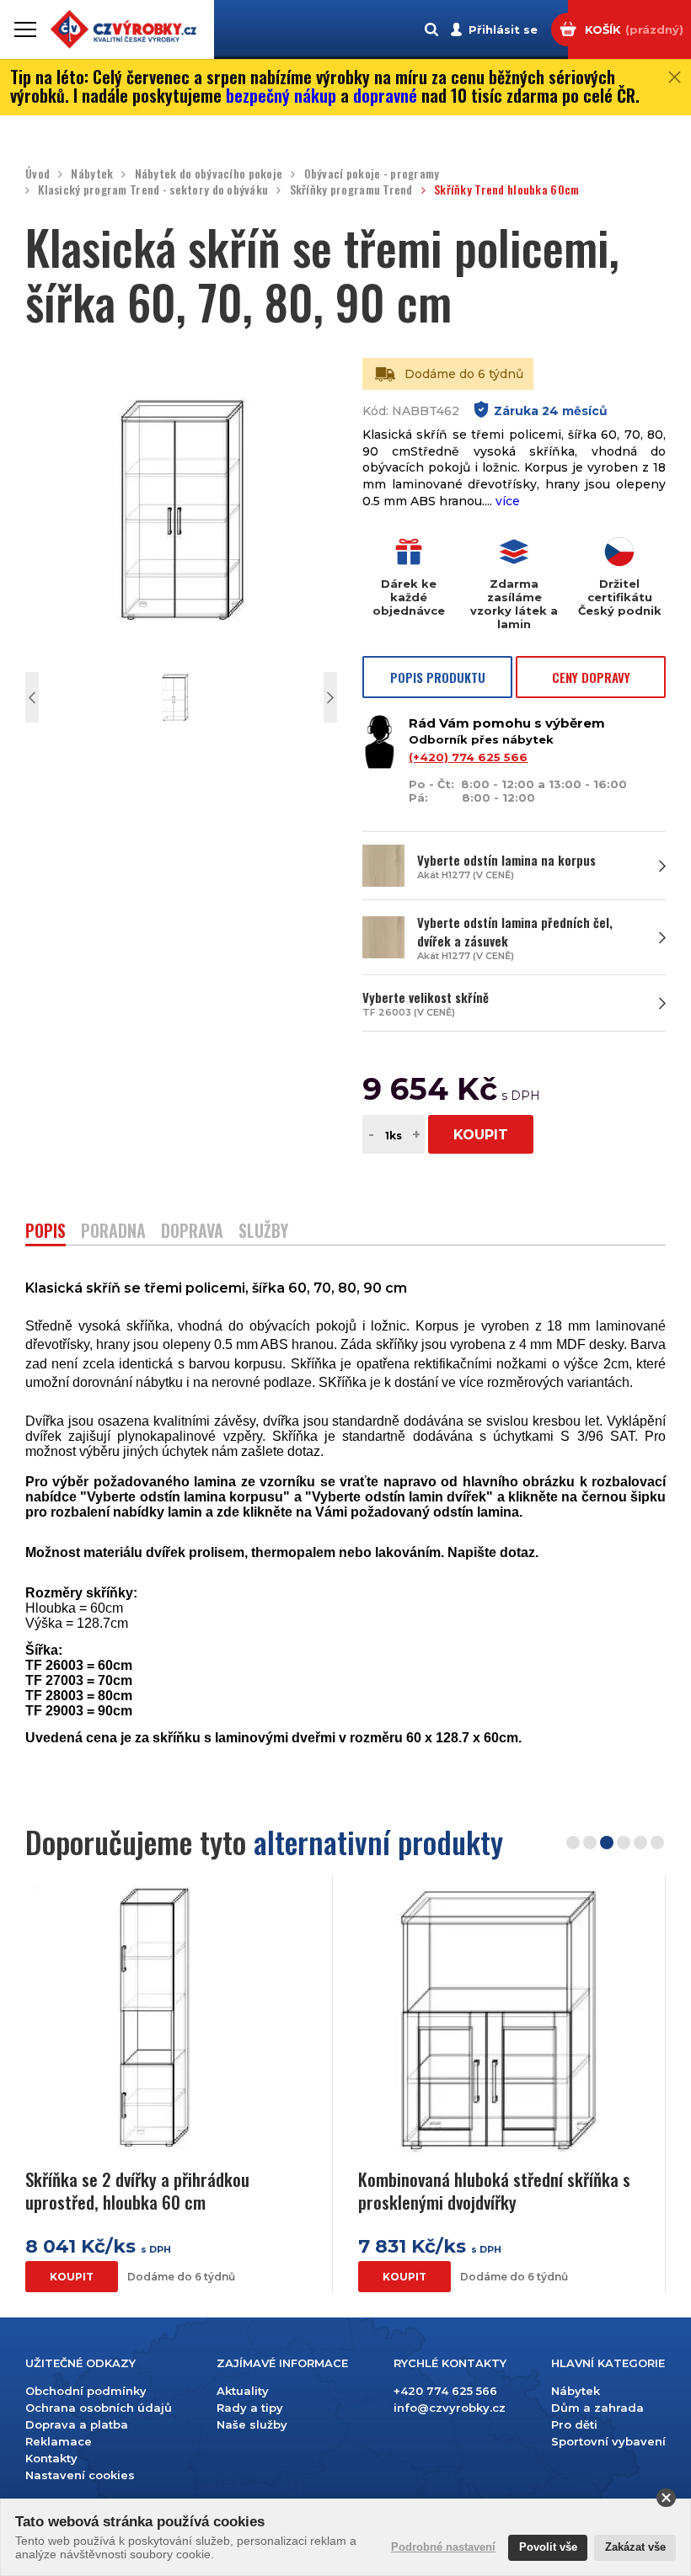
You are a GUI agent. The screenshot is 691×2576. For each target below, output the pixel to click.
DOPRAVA (192, 1232)
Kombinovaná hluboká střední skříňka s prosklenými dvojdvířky (494, 2191)
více (508, 501)
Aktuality (243, 2391)
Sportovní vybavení (608, 2441)
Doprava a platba (77, 2424)
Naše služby (252, 2424)
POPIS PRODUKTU (438, 677)
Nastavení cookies (80, 2475)
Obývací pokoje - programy (372, 174)
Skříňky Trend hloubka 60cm (506, 190)
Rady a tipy (250, 2408)
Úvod (37, 174)
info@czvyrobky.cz (450, 2408)
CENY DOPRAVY (591, 677)
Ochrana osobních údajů (99, 2408)
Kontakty (51, 2458)
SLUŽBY (263, 1232)
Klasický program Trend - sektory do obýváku (153, 190)
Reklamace (59, 2441)
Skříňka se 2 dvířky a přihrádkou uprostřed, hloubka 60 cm (137, 2191)
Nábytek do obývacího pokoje (209, 174)
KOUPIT (481, 1135)
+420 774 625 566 (445, 2391)
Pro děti (574, 2424)
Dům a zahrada (597, 2408)
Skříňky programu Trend (351, 190)
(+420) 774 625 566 (468, 757)
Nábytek (92, 174)
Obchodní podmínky (86, 2391)
